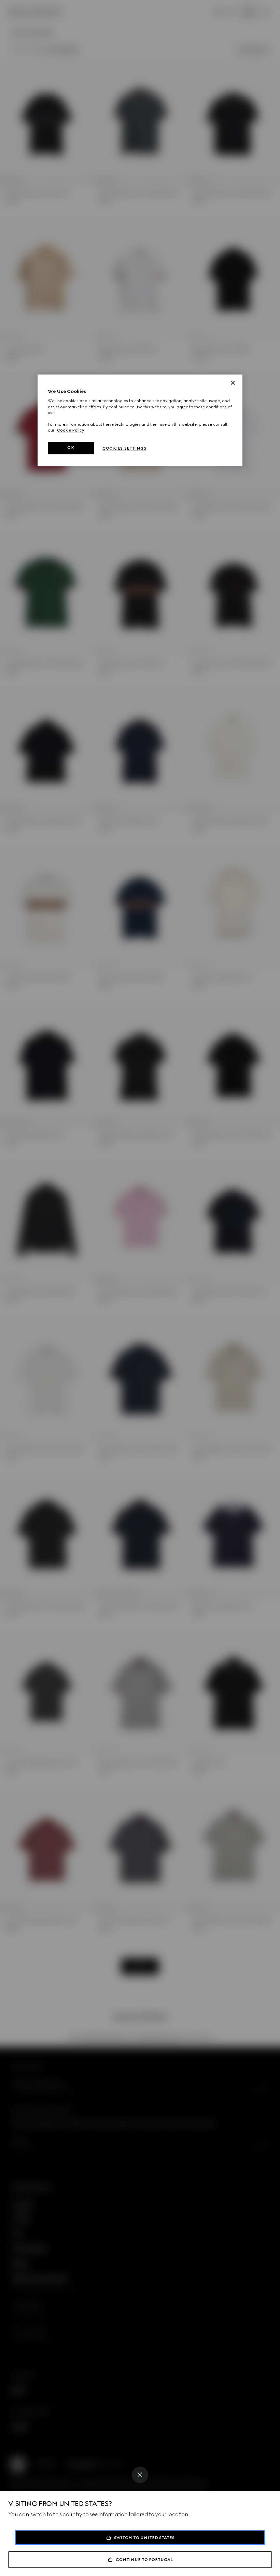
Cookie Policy (71, 430)
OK (71, 448)
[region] (140, 420)
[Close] (140, 2475)
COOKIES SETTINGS (124, 448)
